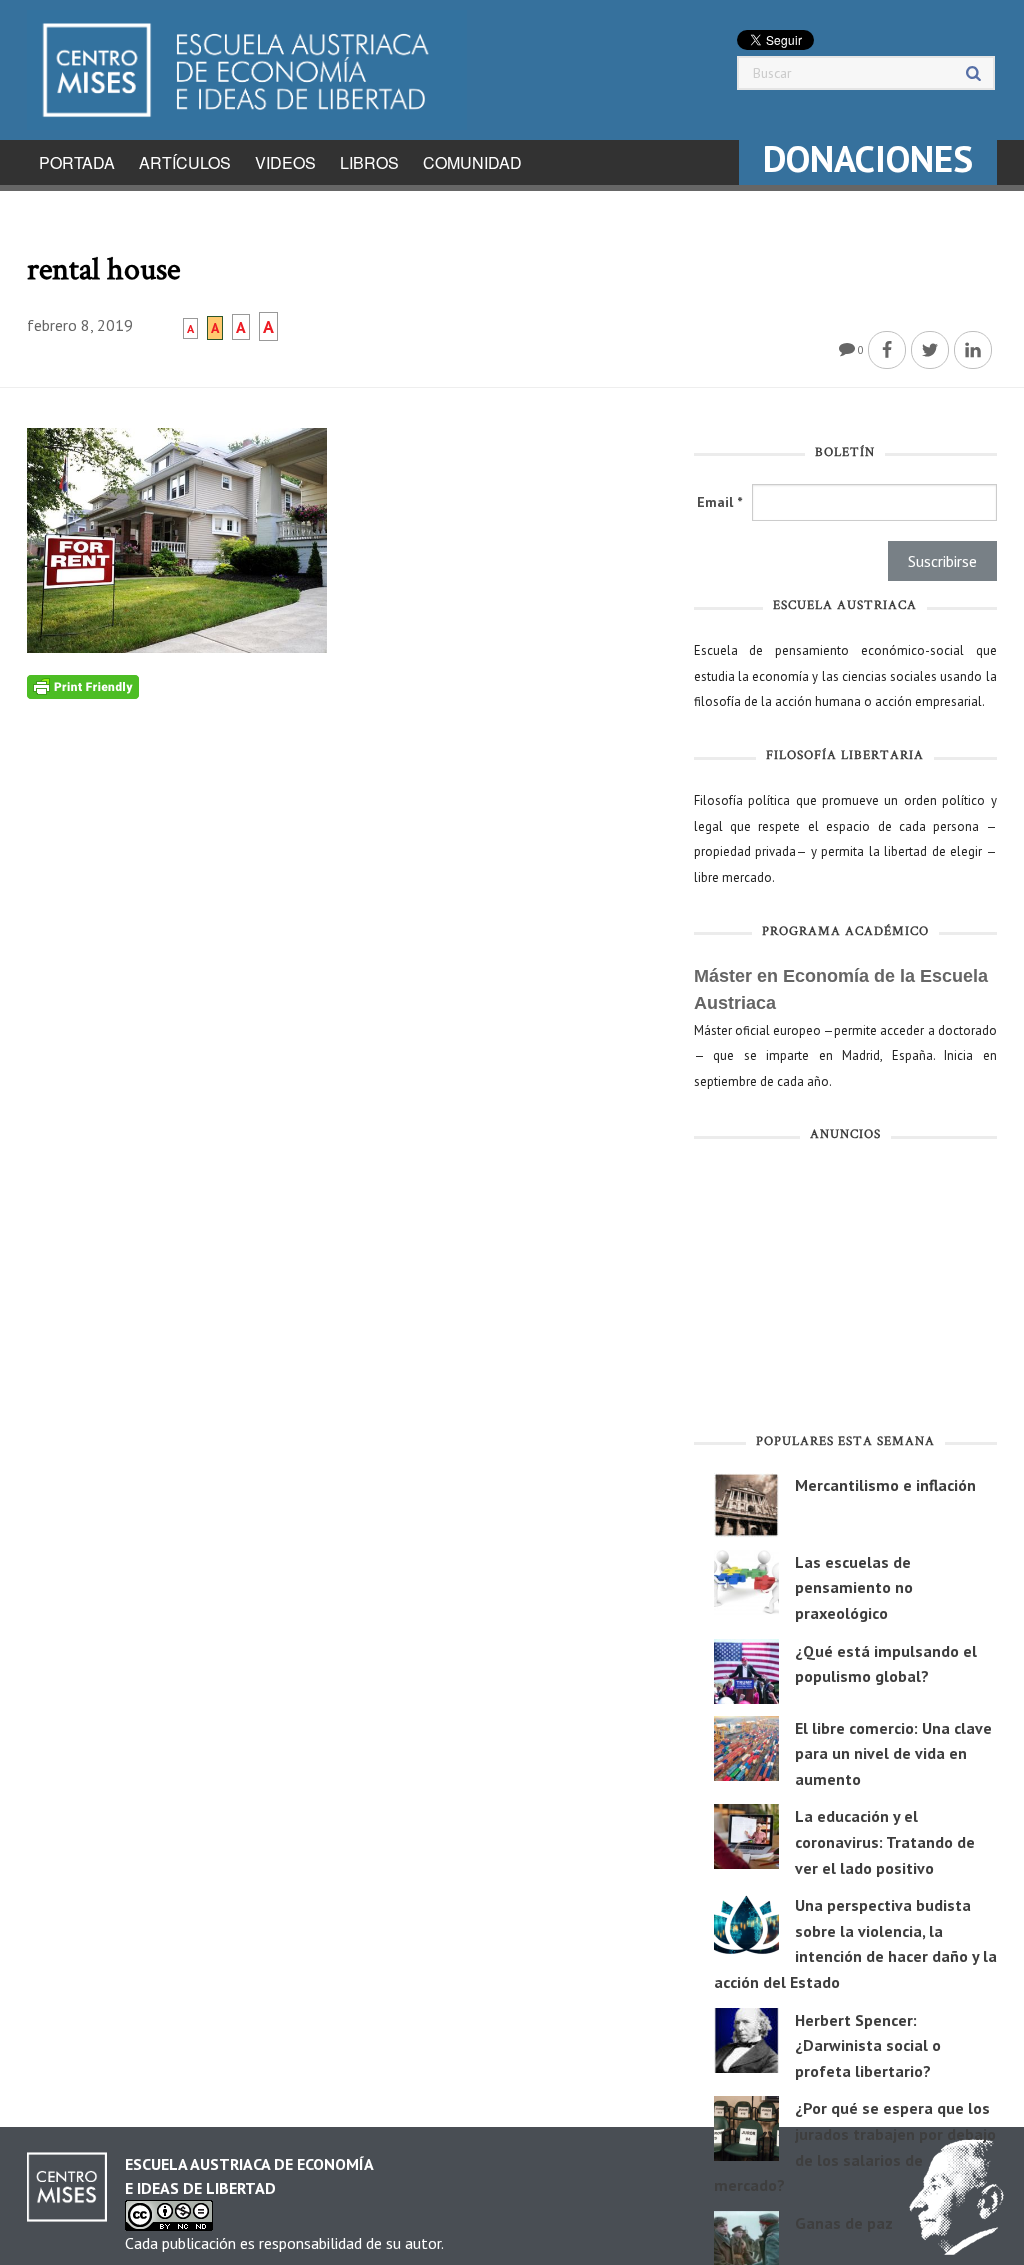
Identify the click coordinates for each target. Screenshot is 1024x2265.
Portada (77, 162)
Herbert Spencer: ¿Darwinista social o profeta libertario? (868, 2045)
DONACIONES (868, 158)
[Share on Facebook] (887, 350)
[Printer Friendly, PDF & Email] (83, 686)
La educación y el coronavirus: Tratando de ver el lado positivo (885, 1841)
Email (719, 502)
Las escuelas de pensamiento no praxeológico (854, 1587)
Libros (369, 162)
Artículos (185, 162)
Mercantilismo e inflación (885, 1485)
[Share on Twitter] (930, 350)
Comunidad (472, 162)
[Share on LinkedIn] (973, 350)
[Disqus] (345, 949)
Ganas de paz (844, 2223)
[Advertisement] (845, 1292)
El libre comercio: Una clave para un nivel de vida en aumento (893, 1753)
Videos (285, 162)
